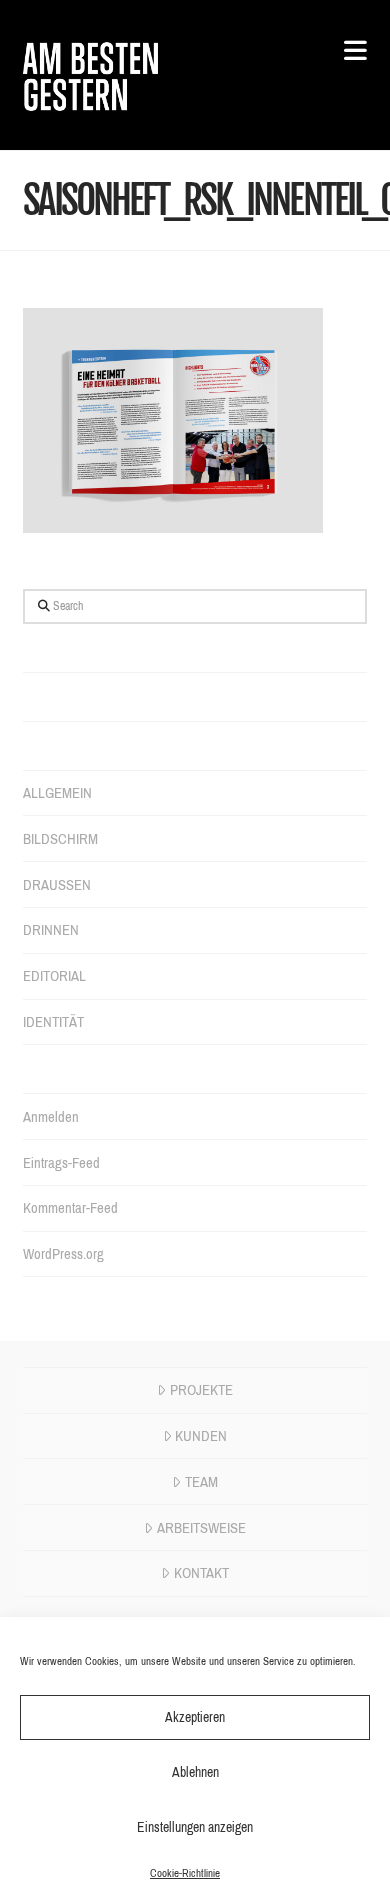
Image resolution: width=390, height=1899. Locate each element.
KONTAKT (201, 1573)
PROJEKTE (201, 1390)
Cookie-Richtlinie (185, 1873)
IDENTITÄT (53, 1022)
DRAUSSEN (57, 885)
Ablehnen (195, 1772)
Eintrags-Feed (61, 1163)
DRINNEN (51, 930)
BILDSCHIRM (60, 839)
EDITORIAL (54, 976)
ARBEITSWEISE (201, 1528)
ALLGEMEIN (57, 793)
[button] (345, 51)
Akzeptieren (195, 1717)
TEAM (201, 1482)
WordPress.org (63, 1254)
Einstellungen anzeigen (195, 1827)
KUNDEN (201, 1436)
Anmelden (51, 1117)
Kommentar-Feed (70, 1208)
